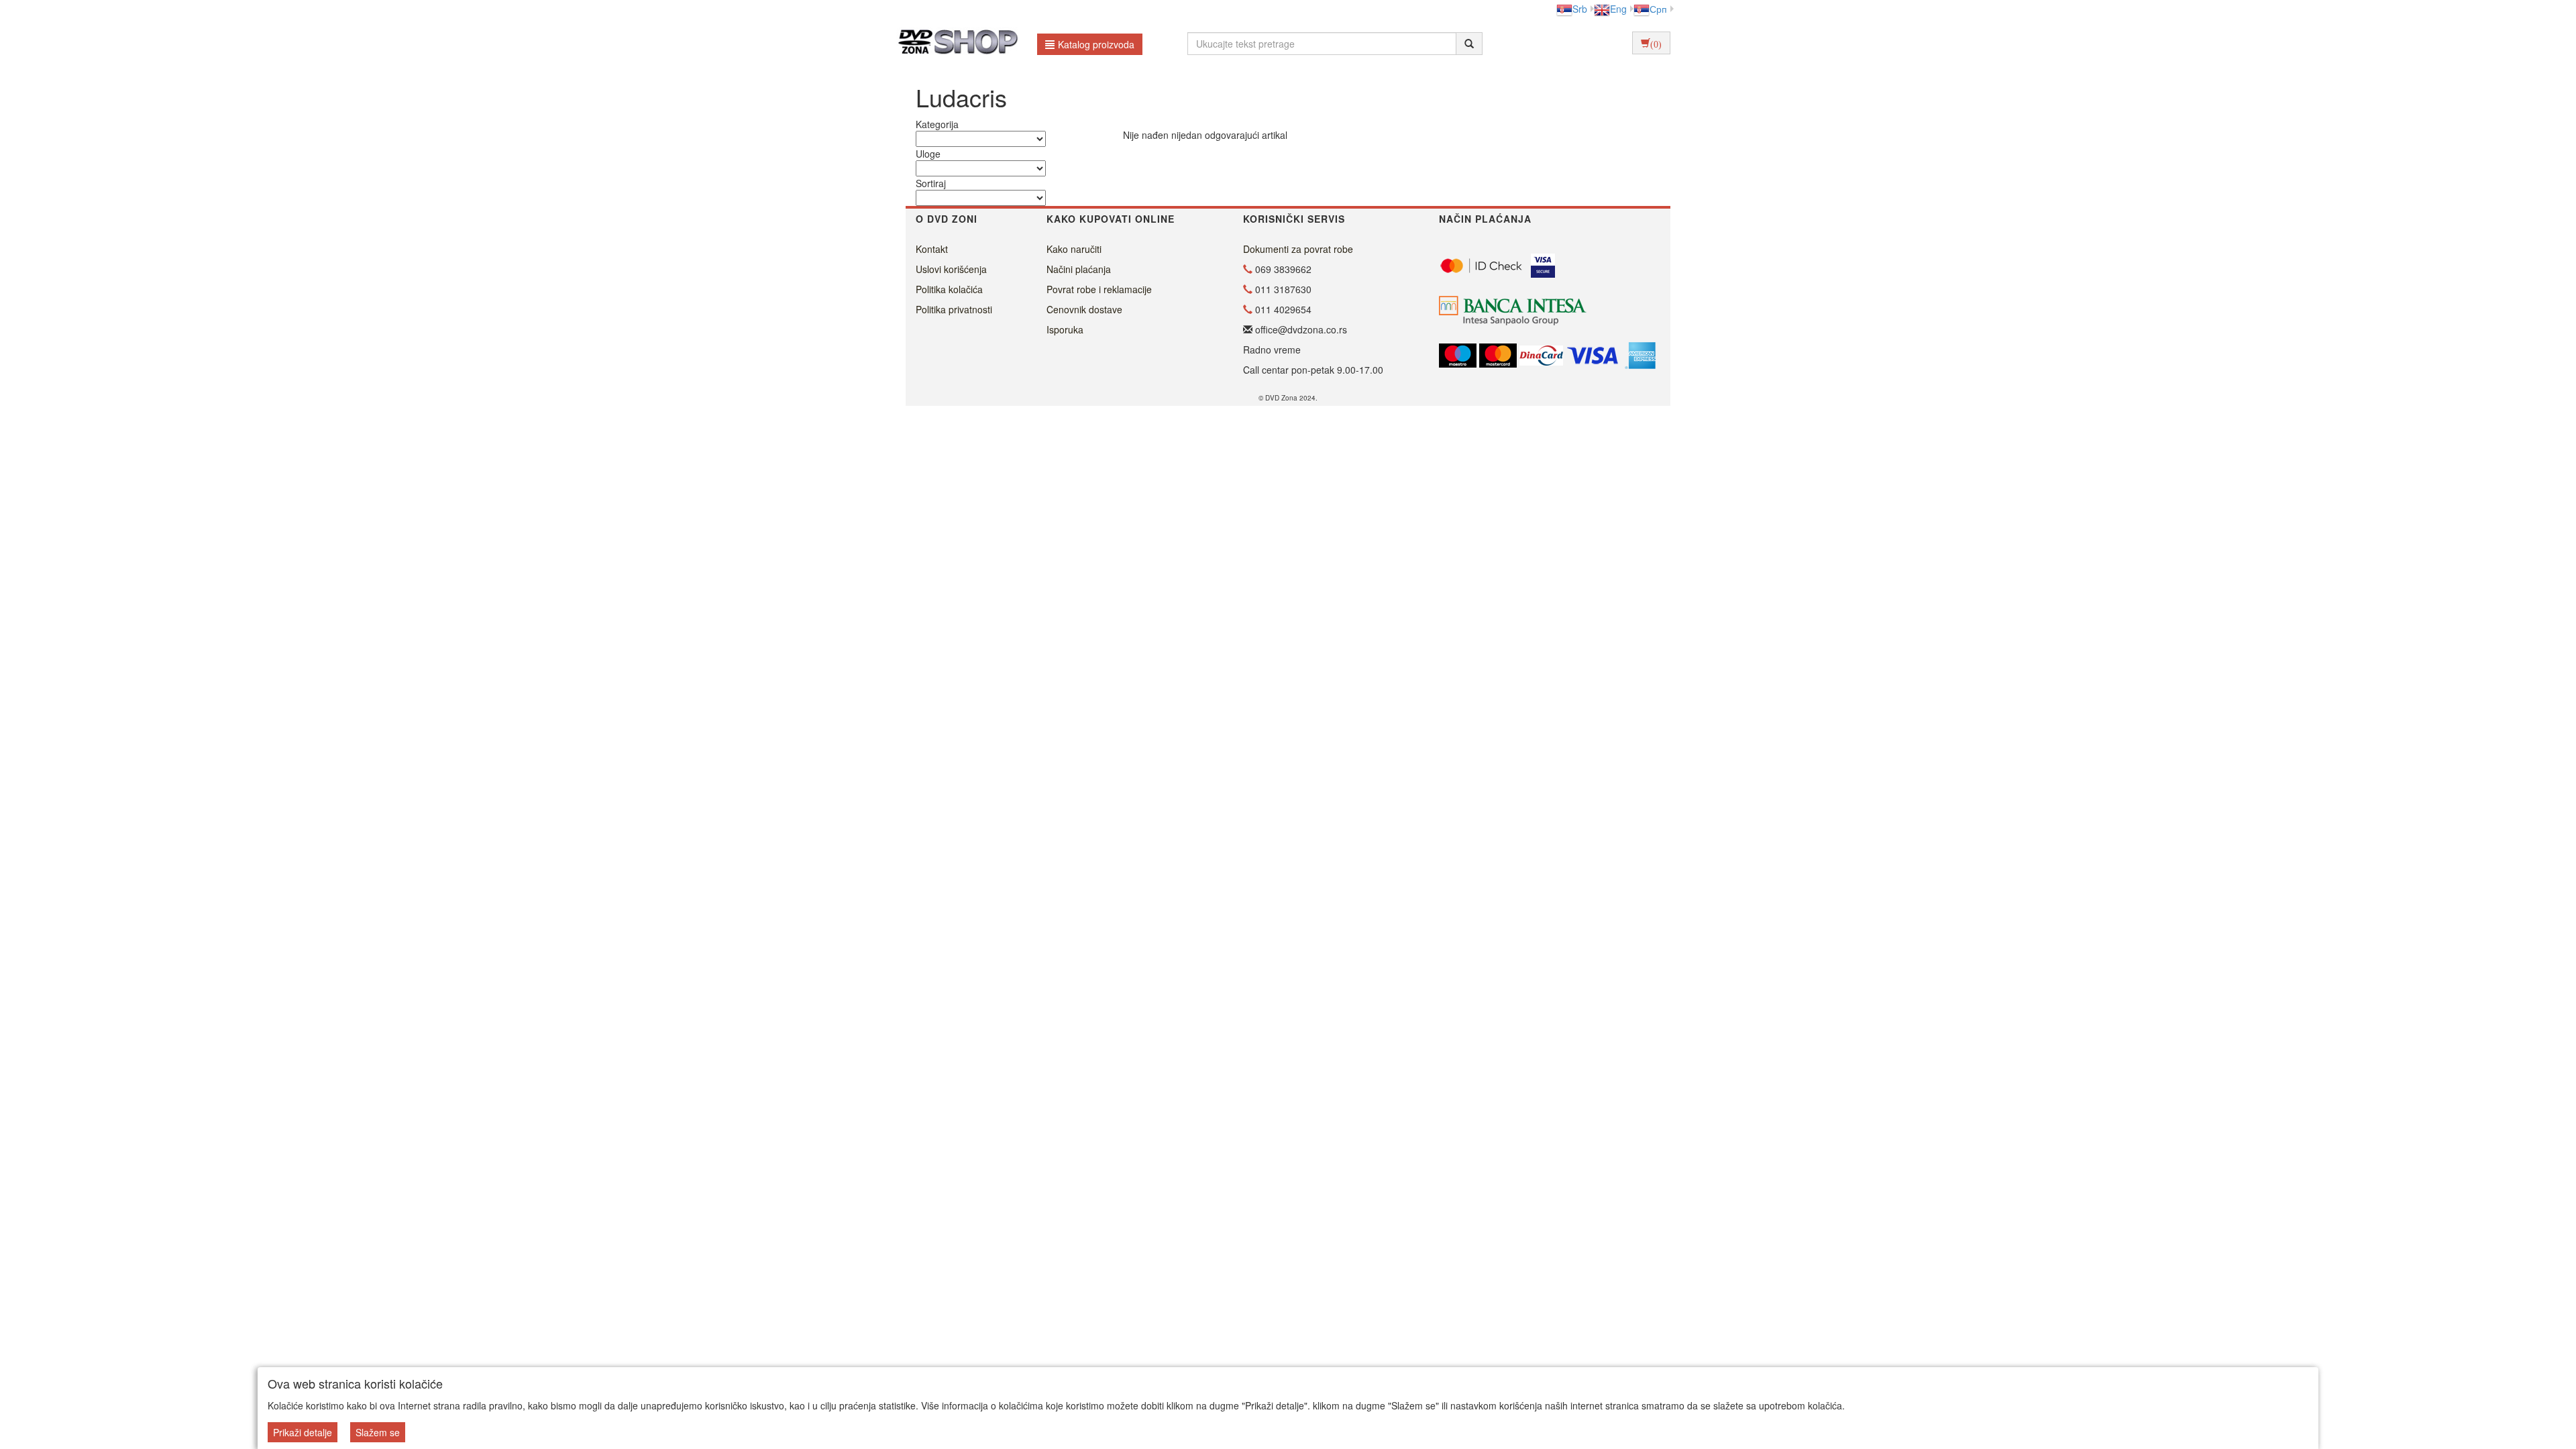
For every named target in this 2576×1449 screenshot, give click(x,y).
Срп (1658, 9)
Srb (1580, 9)
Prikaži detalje (303, 1432)
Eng (1618, 9)
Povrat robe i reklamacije (1099, 289)
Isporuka (1065, 329)
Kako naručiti (1074, 249)
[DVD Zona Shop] (954, 44)
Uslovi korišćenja (951, 269)
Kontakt (932, 249)
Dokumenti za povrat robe (1298, 249)
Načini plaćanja (1079, 269)
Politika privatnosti (954, 309)
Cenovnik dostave (1084, 309)
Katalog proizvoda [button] (1096, 44)
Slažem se (378, 1432)
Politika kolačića (949, 289)
